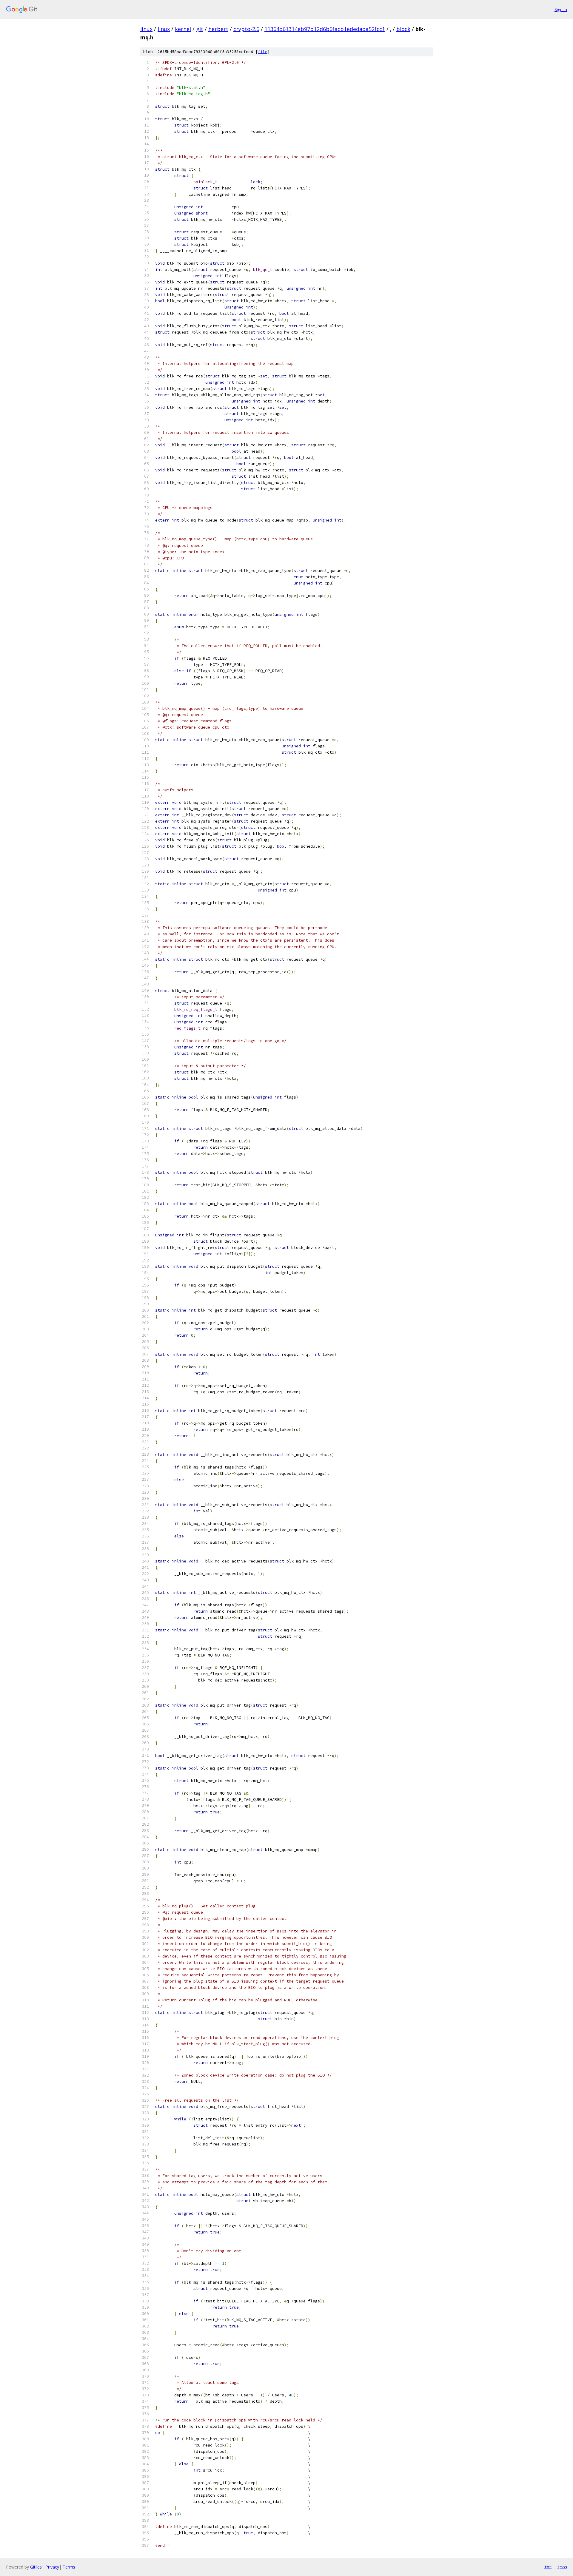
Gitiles (36, 2567)
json (562, 2567)
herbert (218, 29)
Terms (69, 2567)
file (263, 52)
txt (548, 2567)
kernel (183, 29)
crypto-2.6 (246, 29)
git (200, 29)
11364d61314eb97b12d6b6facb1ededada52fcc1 (325, 29)
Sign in (561, 9)
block (403, 29)
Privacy (52, 2567)
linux (146, 29)
